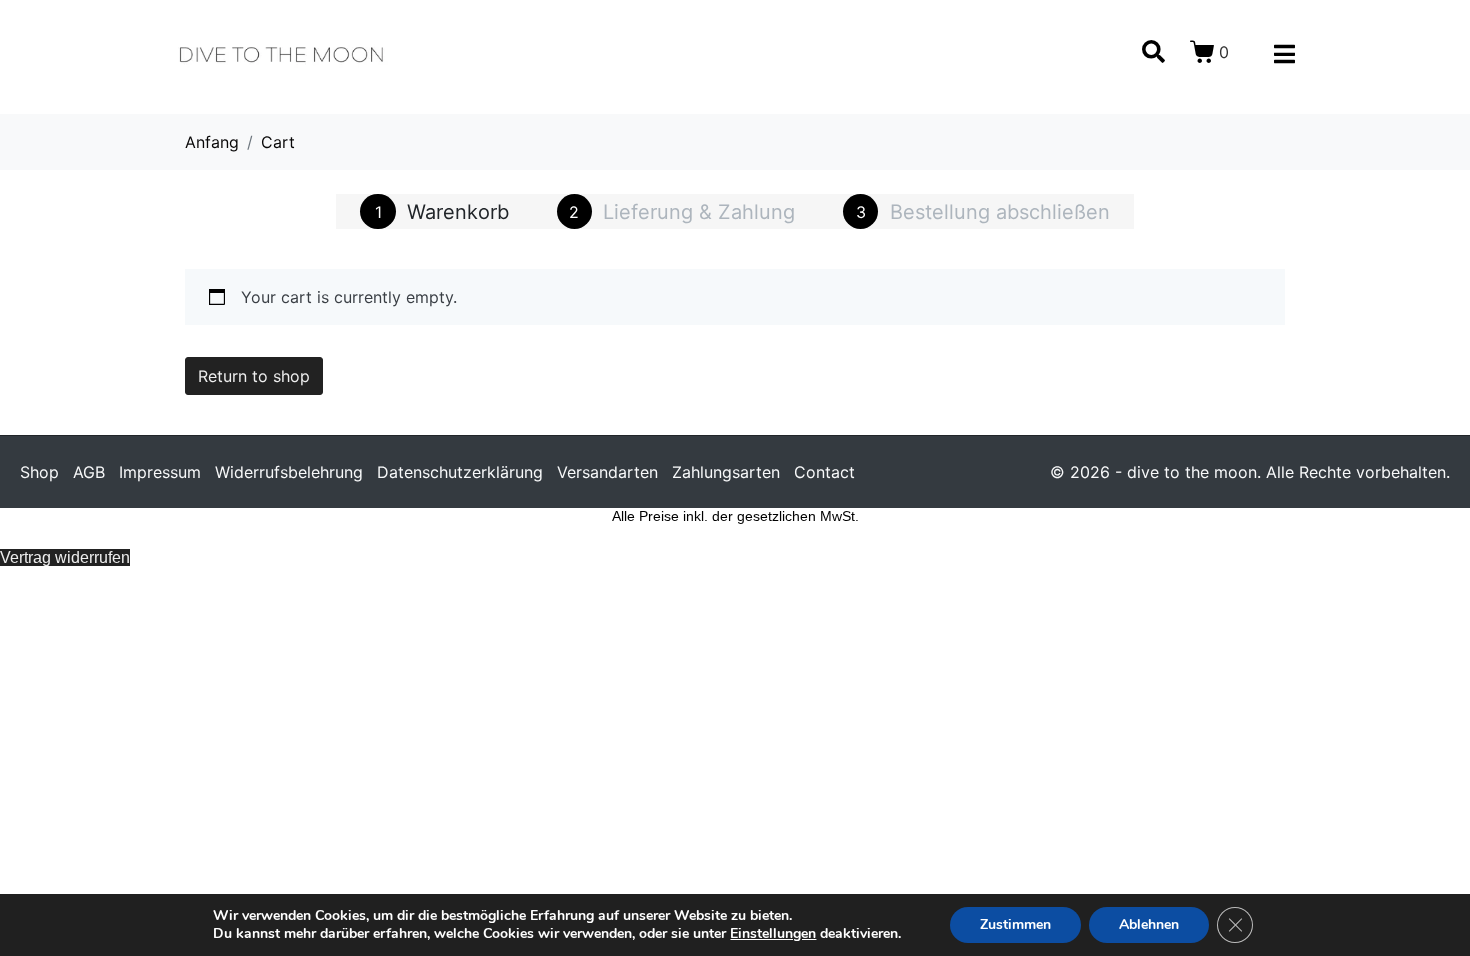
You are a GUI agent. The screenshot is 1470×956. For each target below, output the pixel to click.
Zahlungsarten (726, 472)
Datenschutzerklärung (460, 472)
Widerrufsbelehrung (289, 472)
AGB (89, 472)
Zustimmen (1015, 924)
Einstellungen (773, 934)
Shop (39, 472)
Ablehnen (1149, 924)
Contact (824, 472)
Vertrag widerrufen (65, 557)
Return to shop (254, 376)
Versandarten (607, 472)
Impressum (160, 472)
